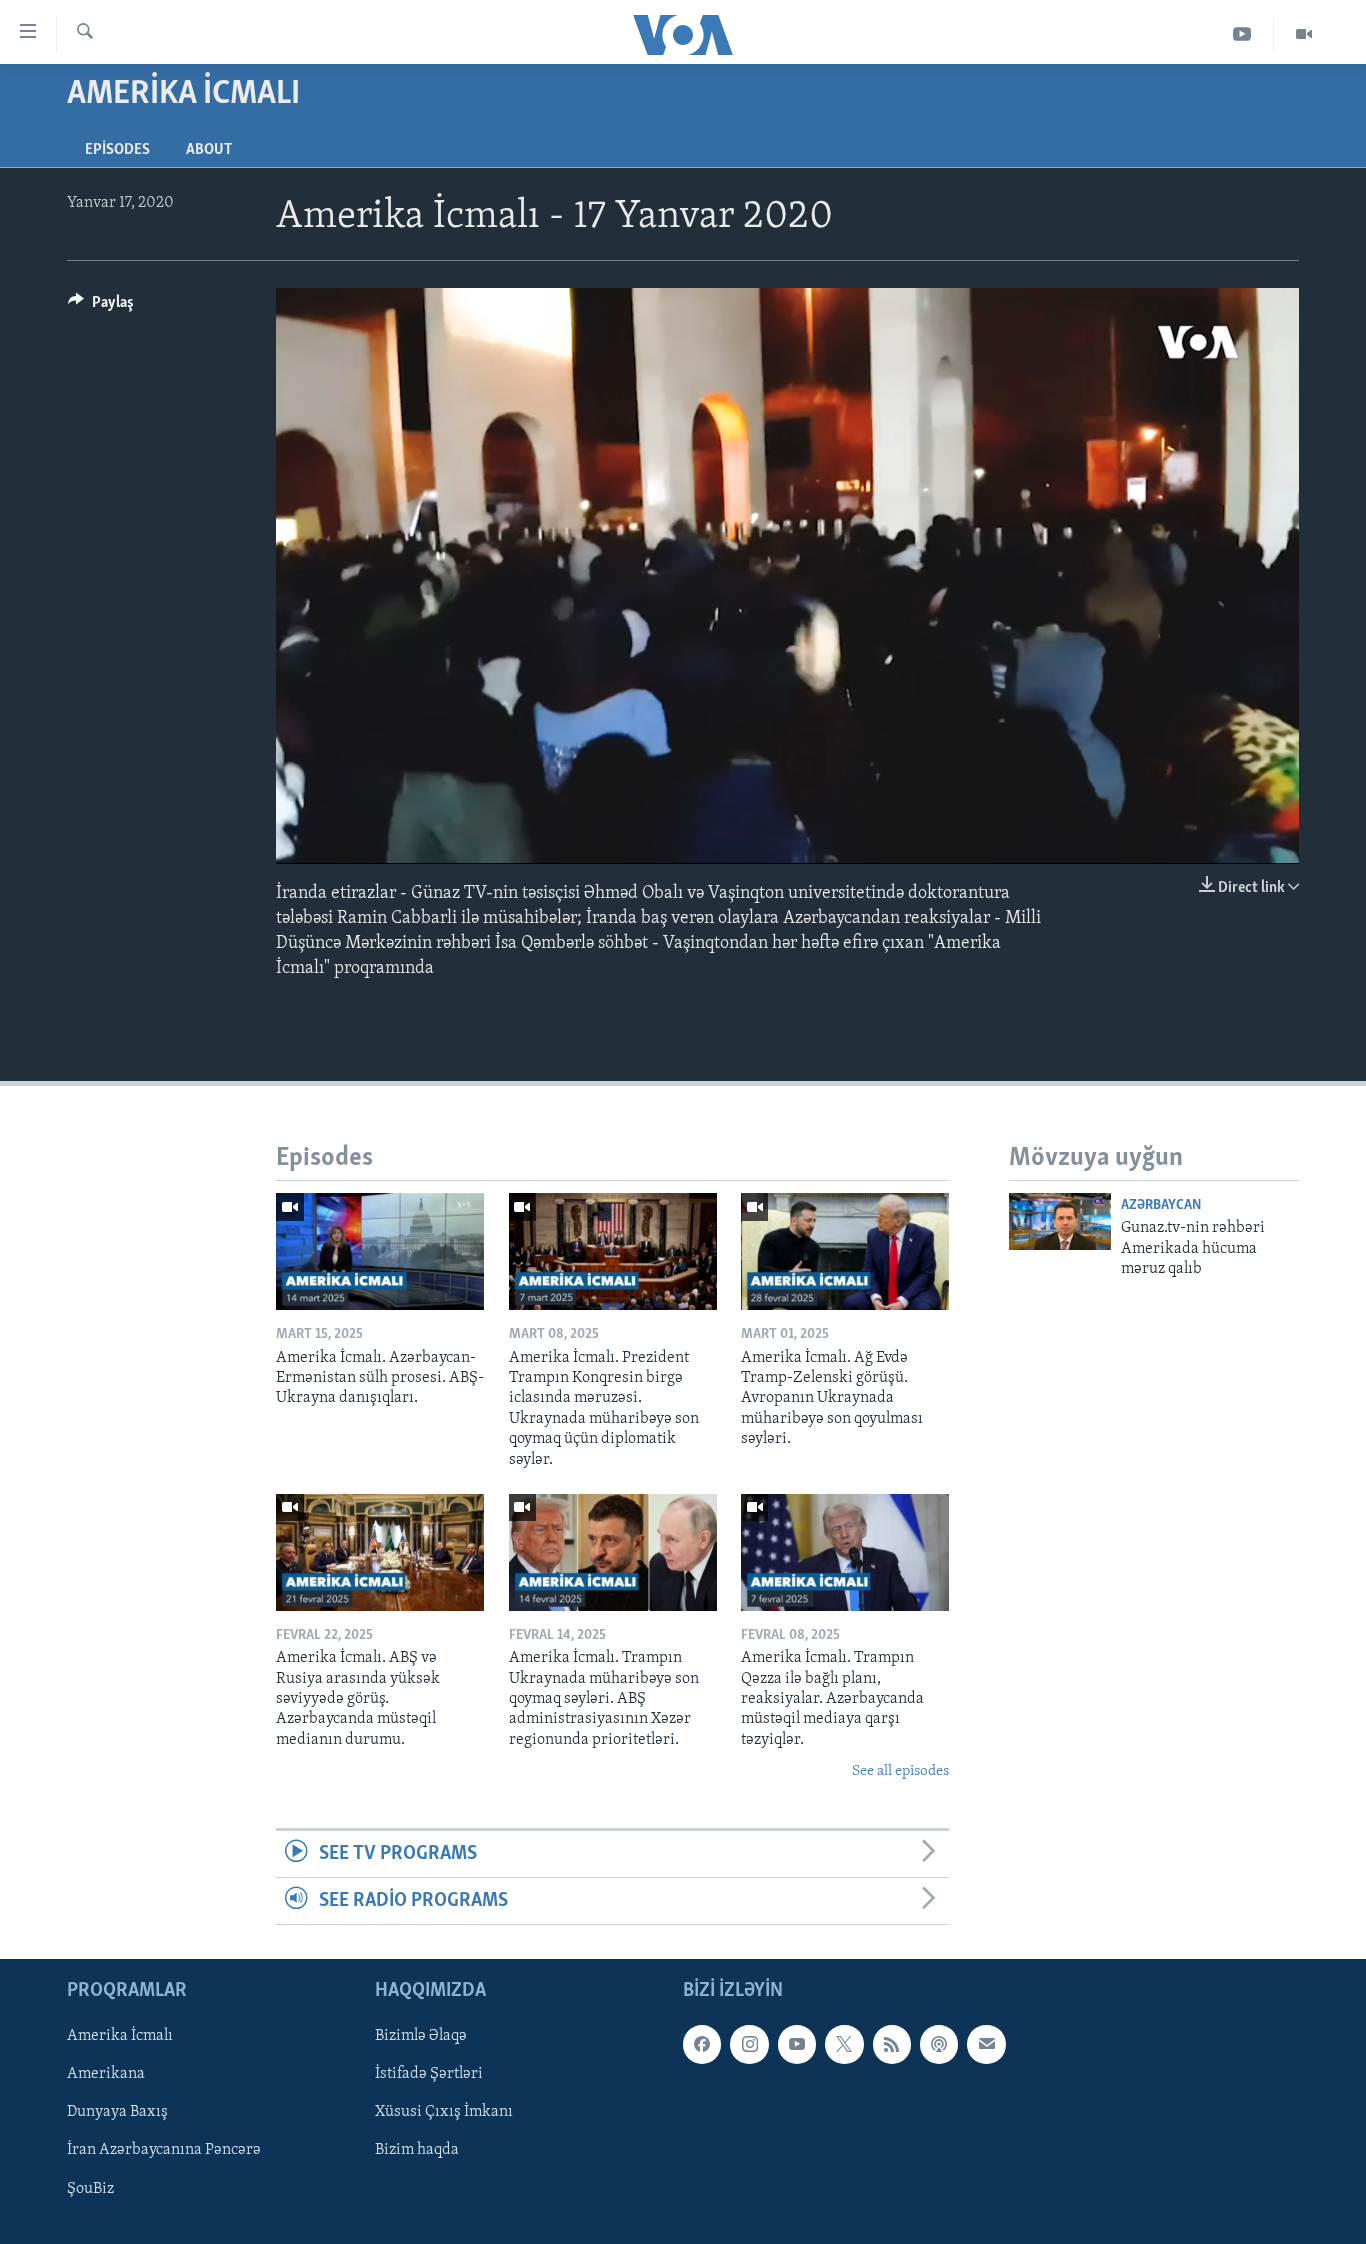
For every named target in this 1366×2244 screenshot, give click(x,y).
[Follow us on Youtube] (797, 2045)
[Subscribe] (986, 2045)
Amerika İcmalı (120, 2037)
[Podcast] (939, 2045)
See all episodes (900, 1771)
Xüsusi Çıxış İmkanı (444, 2113)
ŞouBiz (90, 2189)
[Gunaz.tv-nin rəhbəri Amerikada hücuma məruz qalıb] (1060, 1221)
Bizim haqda (417, 2151)
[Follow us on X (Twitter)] (844, 2045)
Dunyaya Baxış (117, 2113)
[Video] (1304, 34)
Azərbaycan (1161, 1205)
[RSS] (892, 2045)
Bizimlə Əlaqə (421, 2037)
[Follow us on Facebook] (702, 2045)
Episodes (117, 150)
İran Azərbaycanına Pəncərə (164, 2151)
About (209, 150)
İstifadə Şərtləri (429, 2075)
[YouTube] (1242, 34)
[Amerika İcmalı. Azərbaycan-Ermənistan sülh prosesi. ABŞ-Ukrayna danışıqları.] (380, 1251)
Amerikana (106, 2075)
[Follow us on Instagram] (749, 2045)
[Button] (101, 307)
